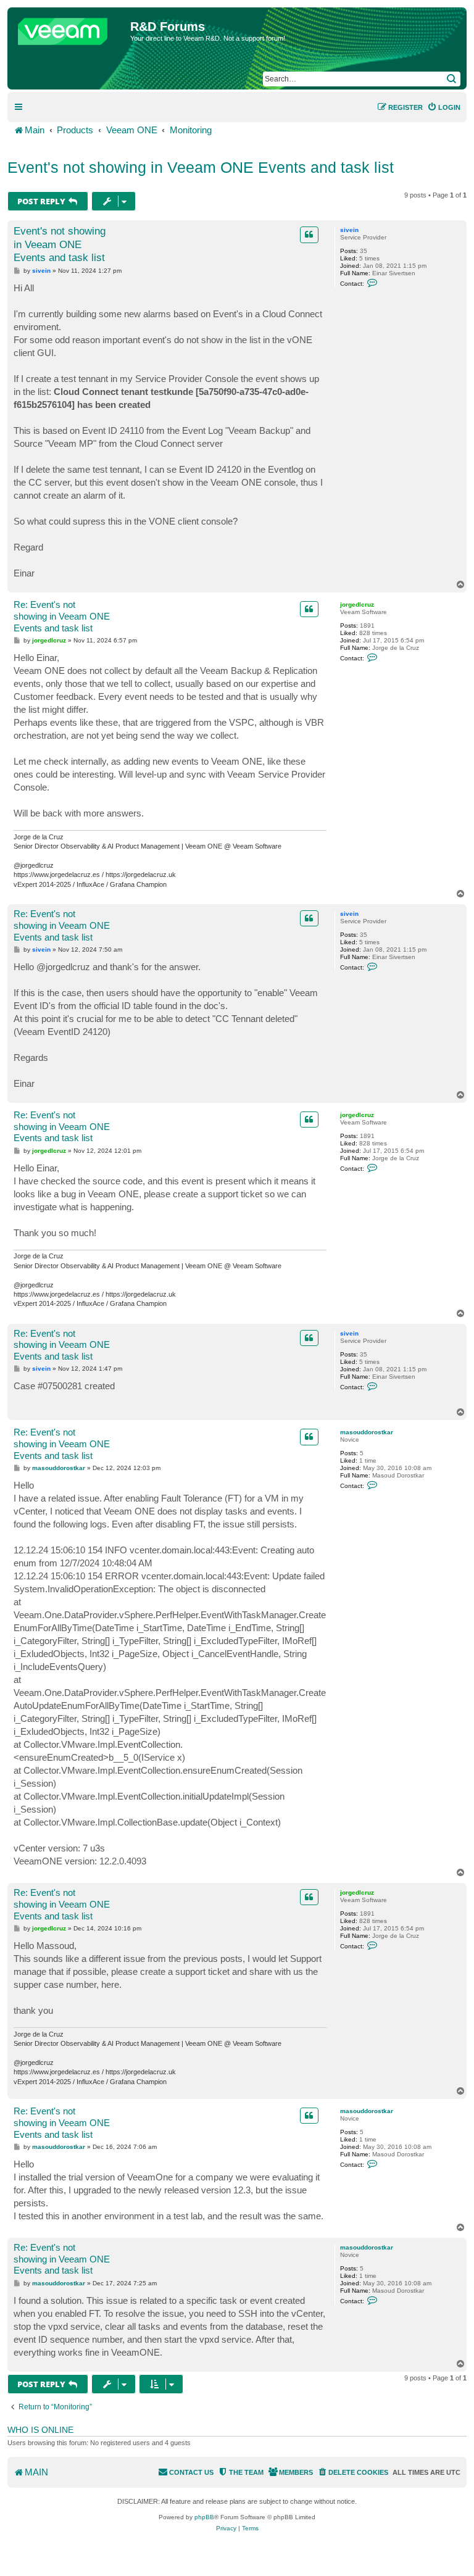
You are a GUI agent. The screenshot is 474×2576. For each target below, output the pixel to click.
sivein (349, 230)
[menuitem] (444, 107)
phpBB (204, 2517)
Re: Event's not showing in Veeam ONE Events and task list (62, 616)
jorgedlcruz (357, 605)
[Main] (70, 28)
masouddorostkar (367, 1432)
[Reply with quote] (309, 235)
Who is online (40, 2430)
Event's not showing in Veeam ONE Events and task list (201, 167)
